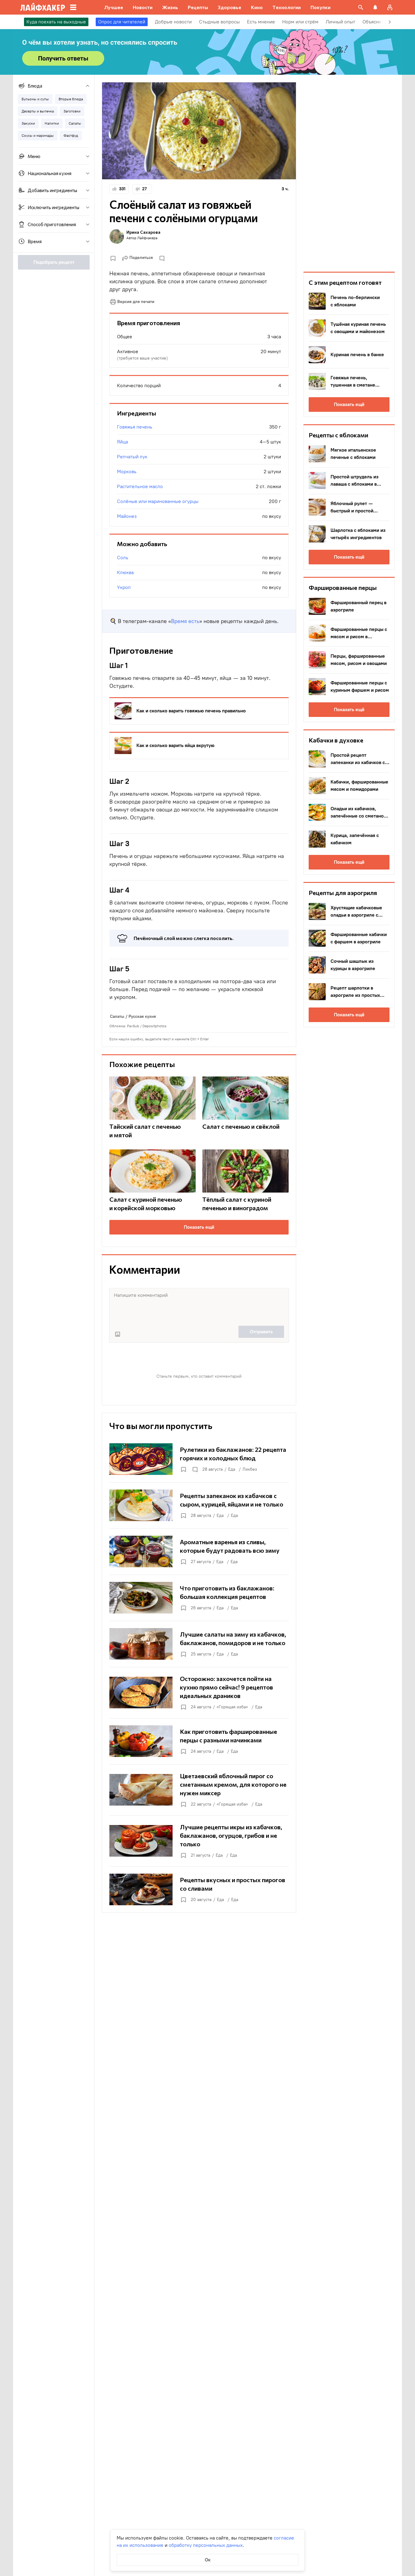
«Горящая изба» (232, 1707)
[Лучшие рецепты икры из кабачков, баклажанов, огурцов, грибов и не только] (199, 1841)
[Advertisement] (349, 173)
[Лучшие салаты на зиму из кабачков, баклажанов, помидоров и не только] (199, 1644)
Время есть (185, 621)
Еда (232, 1469)
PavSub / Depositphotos (147, 1026)
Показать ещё (199, 1227)
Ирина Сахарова (143, 232)
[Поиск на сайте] (361, 7)
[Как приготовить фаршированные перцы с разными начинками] (199, 1741)
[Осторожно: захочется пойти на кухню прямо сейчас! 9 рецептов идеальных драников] (199, 1693)
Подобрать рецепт (54, 262)
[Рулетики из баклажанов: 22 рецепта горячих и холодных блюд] (199, 1459)
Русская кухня (142, 1016)
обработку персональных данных (206, 2545)
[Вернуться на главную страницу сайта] (43, 7)
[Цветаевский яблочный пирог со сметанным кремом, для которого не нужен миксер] (199, 1790)
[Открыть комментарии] (195, 1469)
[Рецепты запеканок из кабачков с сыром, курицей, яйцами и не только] (199, 1505)
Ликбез (250, 1469)
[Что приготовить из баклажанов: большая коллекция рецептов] (199, 1598)
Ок (208, 2560)
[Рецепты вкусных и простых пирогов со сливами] (199, 1889)
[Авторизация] (390, 7)
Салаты (117, 1016)
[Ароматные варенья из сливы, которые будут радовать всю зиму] (199, 1551)
